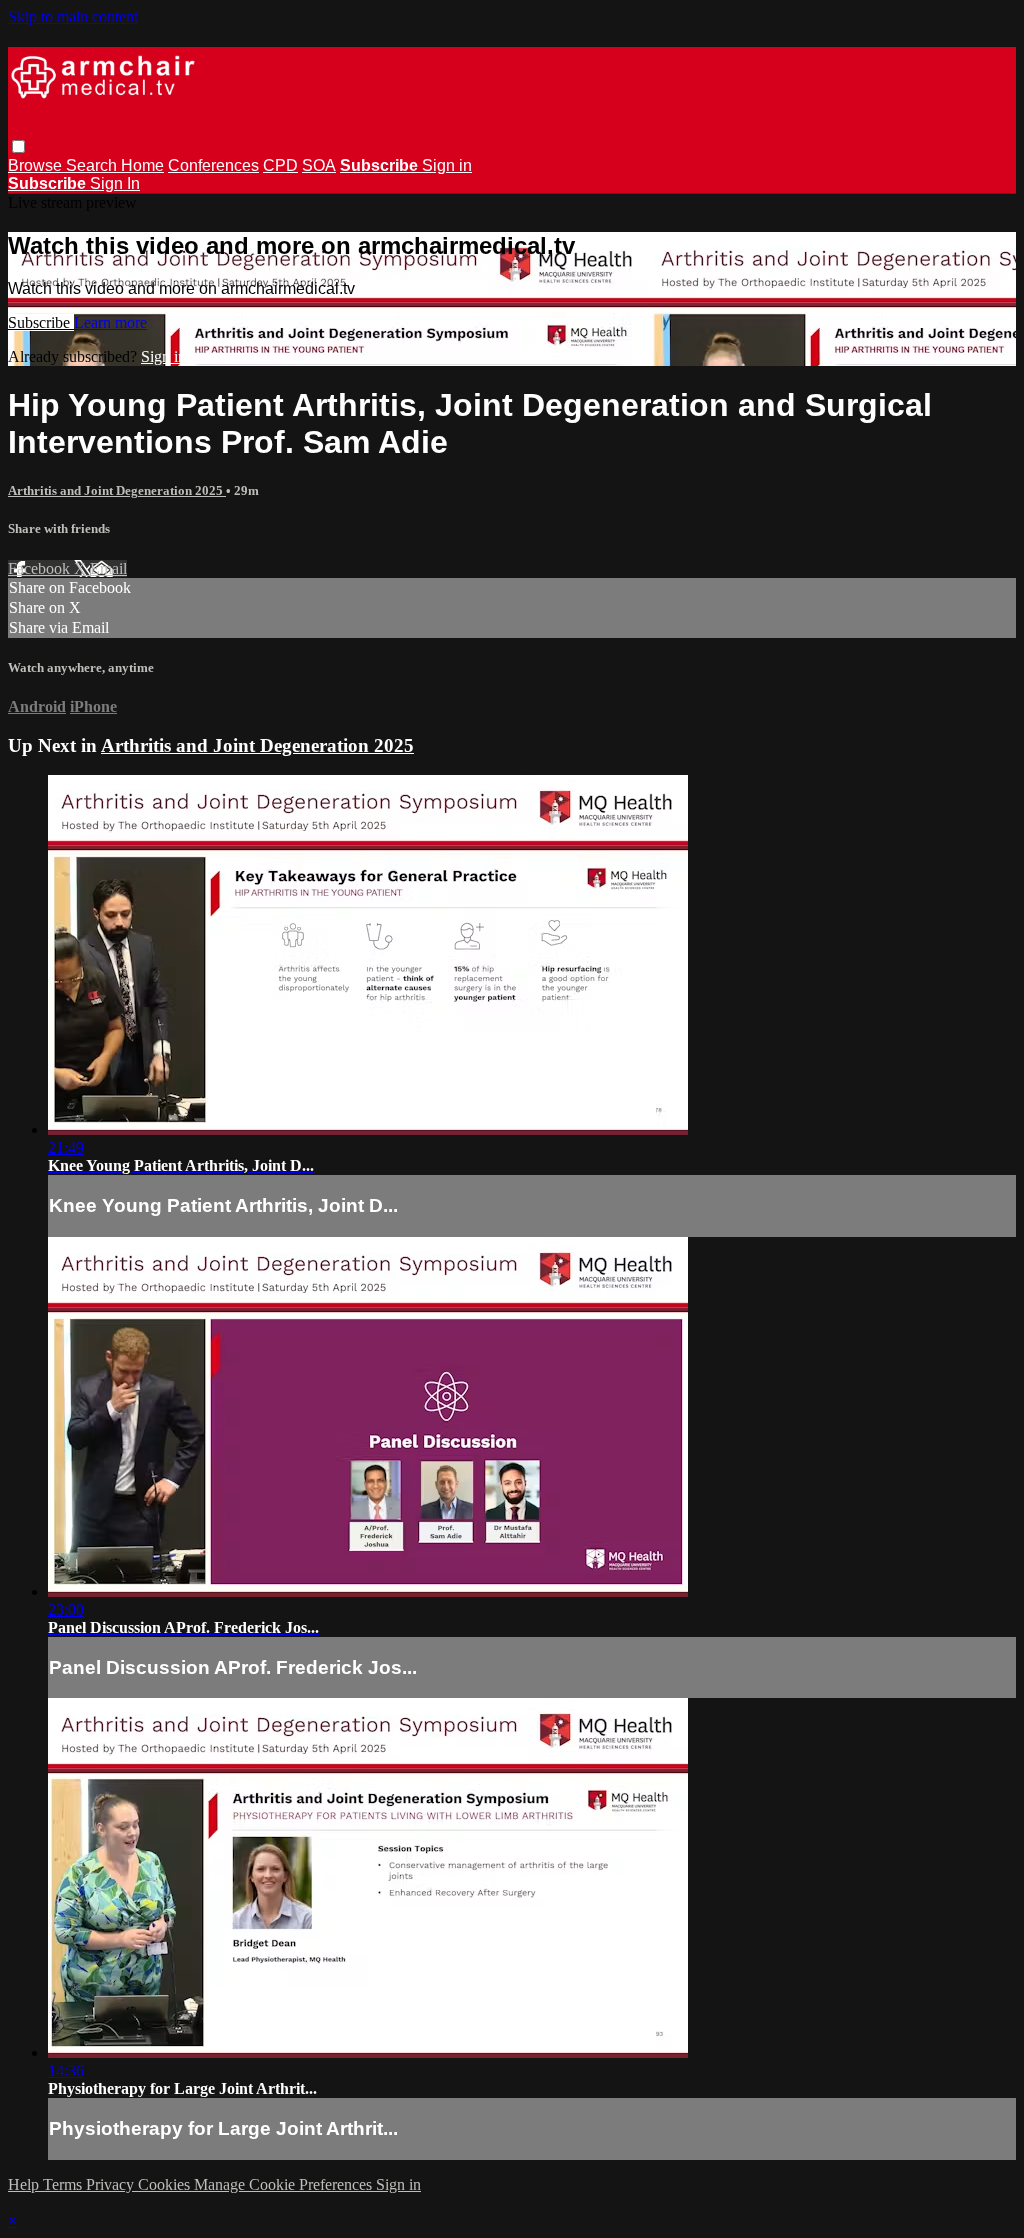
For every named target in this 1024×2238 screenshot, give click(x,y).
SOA (319, 165)
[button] (18, 146)
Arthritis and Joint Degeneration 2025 (117, 490)
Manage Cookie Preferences (285, 2184)
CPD (280, 165)
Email (108, 568)
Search (93, 165)
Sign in (447, 165)
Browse (37, 165)
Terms (64, 2184)
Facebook (41, 568)
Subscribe (41, 322)
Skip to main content (73, 16)
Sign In (115, 183)
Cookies (166, 2184)
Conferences (213, 165)
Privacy (112, 2184)
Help (25, 2184)
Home (142, 165)
